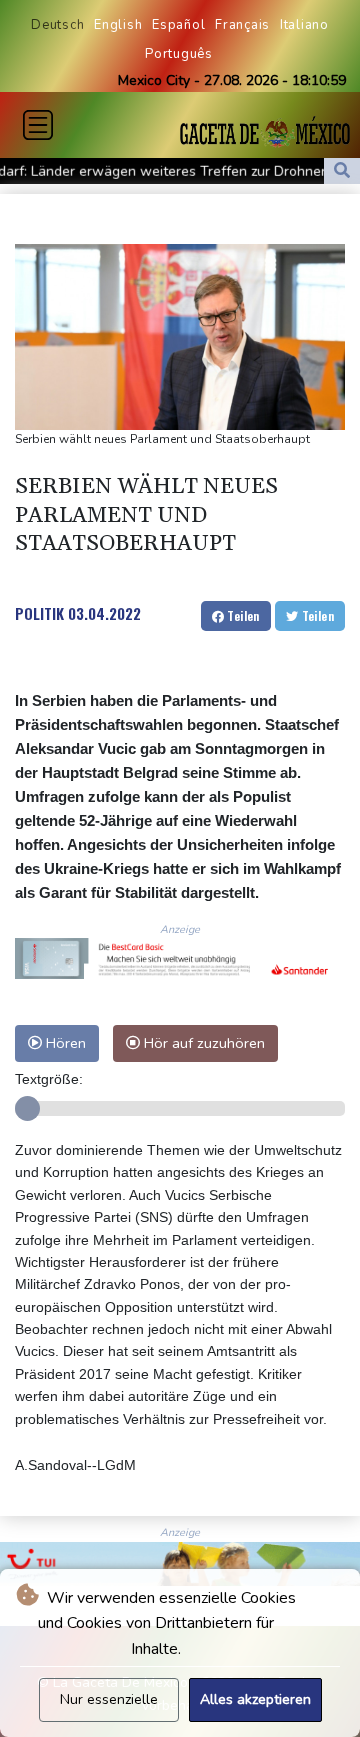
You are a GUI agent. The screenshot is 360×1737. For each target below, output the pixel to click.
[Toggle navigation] (38, 125)
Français (242, 25)
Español (178, 25)
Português (179, 54)
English (118, 25)
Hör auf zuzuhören (202, 1043)
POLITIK (39, 613)
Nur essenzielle (109, 1699)
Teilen (242, 615)
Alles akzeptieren (255, 1699)
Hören (64, 1043)
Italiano (304, 25)
